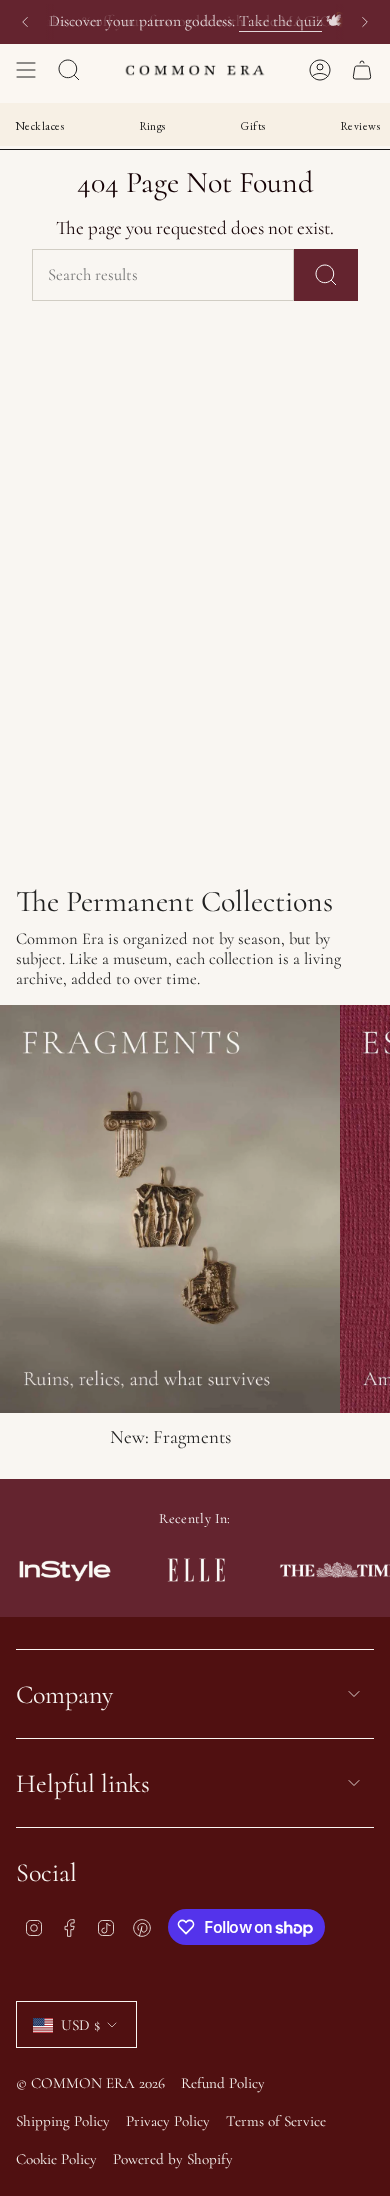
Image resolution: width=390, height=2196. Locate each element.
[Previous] (25, 22)
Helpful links (83, 1783)
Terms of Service (276, 2121)
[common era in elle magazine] (196, 1570)
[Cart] (362, 70)
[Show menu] (26, 70)
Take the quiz (280, 21)
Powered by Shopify (173, 2159)
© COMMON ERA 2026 (90, 2083)
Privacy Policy (168, 2121)
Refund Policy (223, 2083)
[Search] (326, 275)
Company (64, 1694)
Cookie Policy (56, 2159)
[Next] (365, 22)
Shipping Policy (63, 2121)
